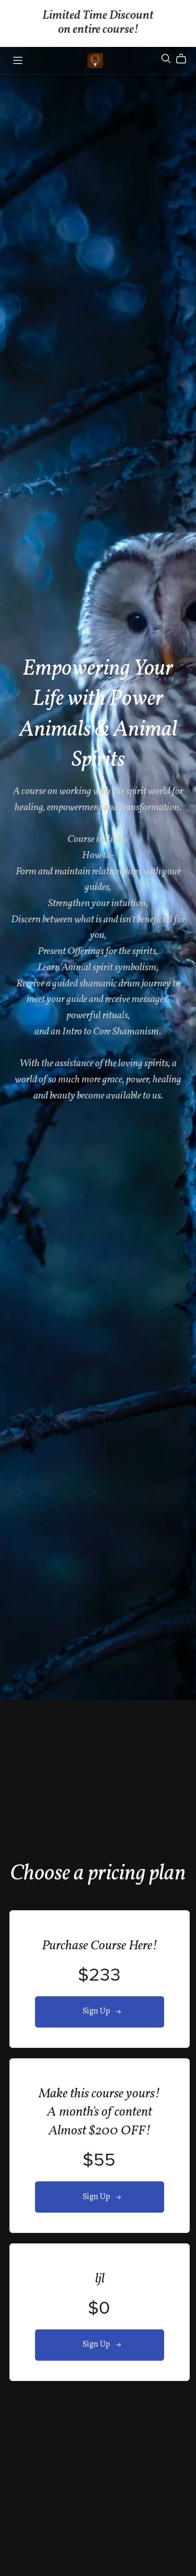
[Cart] (185, 59)
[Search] (166, 59)
